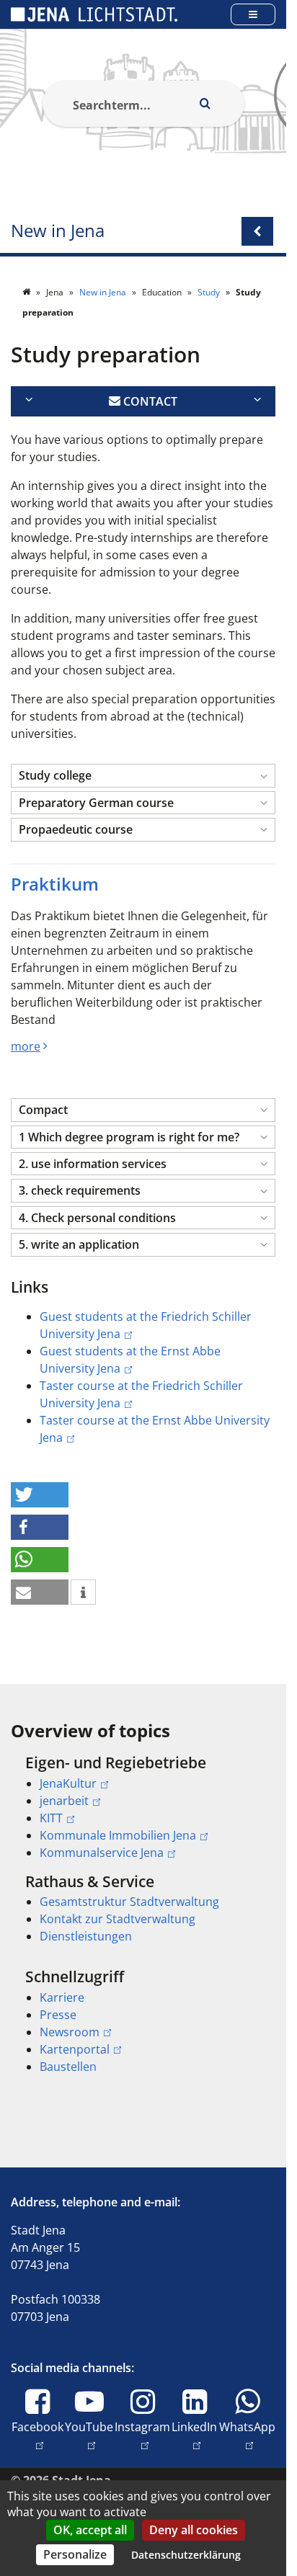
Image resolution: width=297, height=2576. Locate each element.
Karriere (62, 1997)
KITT (51, 1818)
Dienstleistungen (86, 1936)
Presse (58, 2015)
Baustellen (68, 2067)
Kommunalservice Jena (102, 1853)
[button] (143, 776)
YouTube (89, 2426)
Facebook (37, 2426)
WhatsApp (247, 2426)
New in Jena (58, 231)
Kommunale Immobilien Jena (118, 1835)
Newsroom (70, 2032)
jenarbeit (64, 1801)
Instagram (142, 2426)
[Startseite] (27, 292)
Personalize (75, 2554)
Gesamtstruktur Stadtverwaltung (129, 1902)
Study (210, 292)
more (26, 1046)
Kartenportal (75, 2049)
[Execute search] (205, 104)
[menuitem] (143, 1807)
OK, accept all (90, 2530)
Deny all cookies (194, 2530)
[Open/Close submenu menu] (257, 231)
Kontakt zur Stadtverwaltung (118, 1919)
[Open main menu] (253, 14)
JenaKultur (68, 1783)
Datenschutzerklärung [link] (186, 2555)
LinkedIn (194, 2426)
